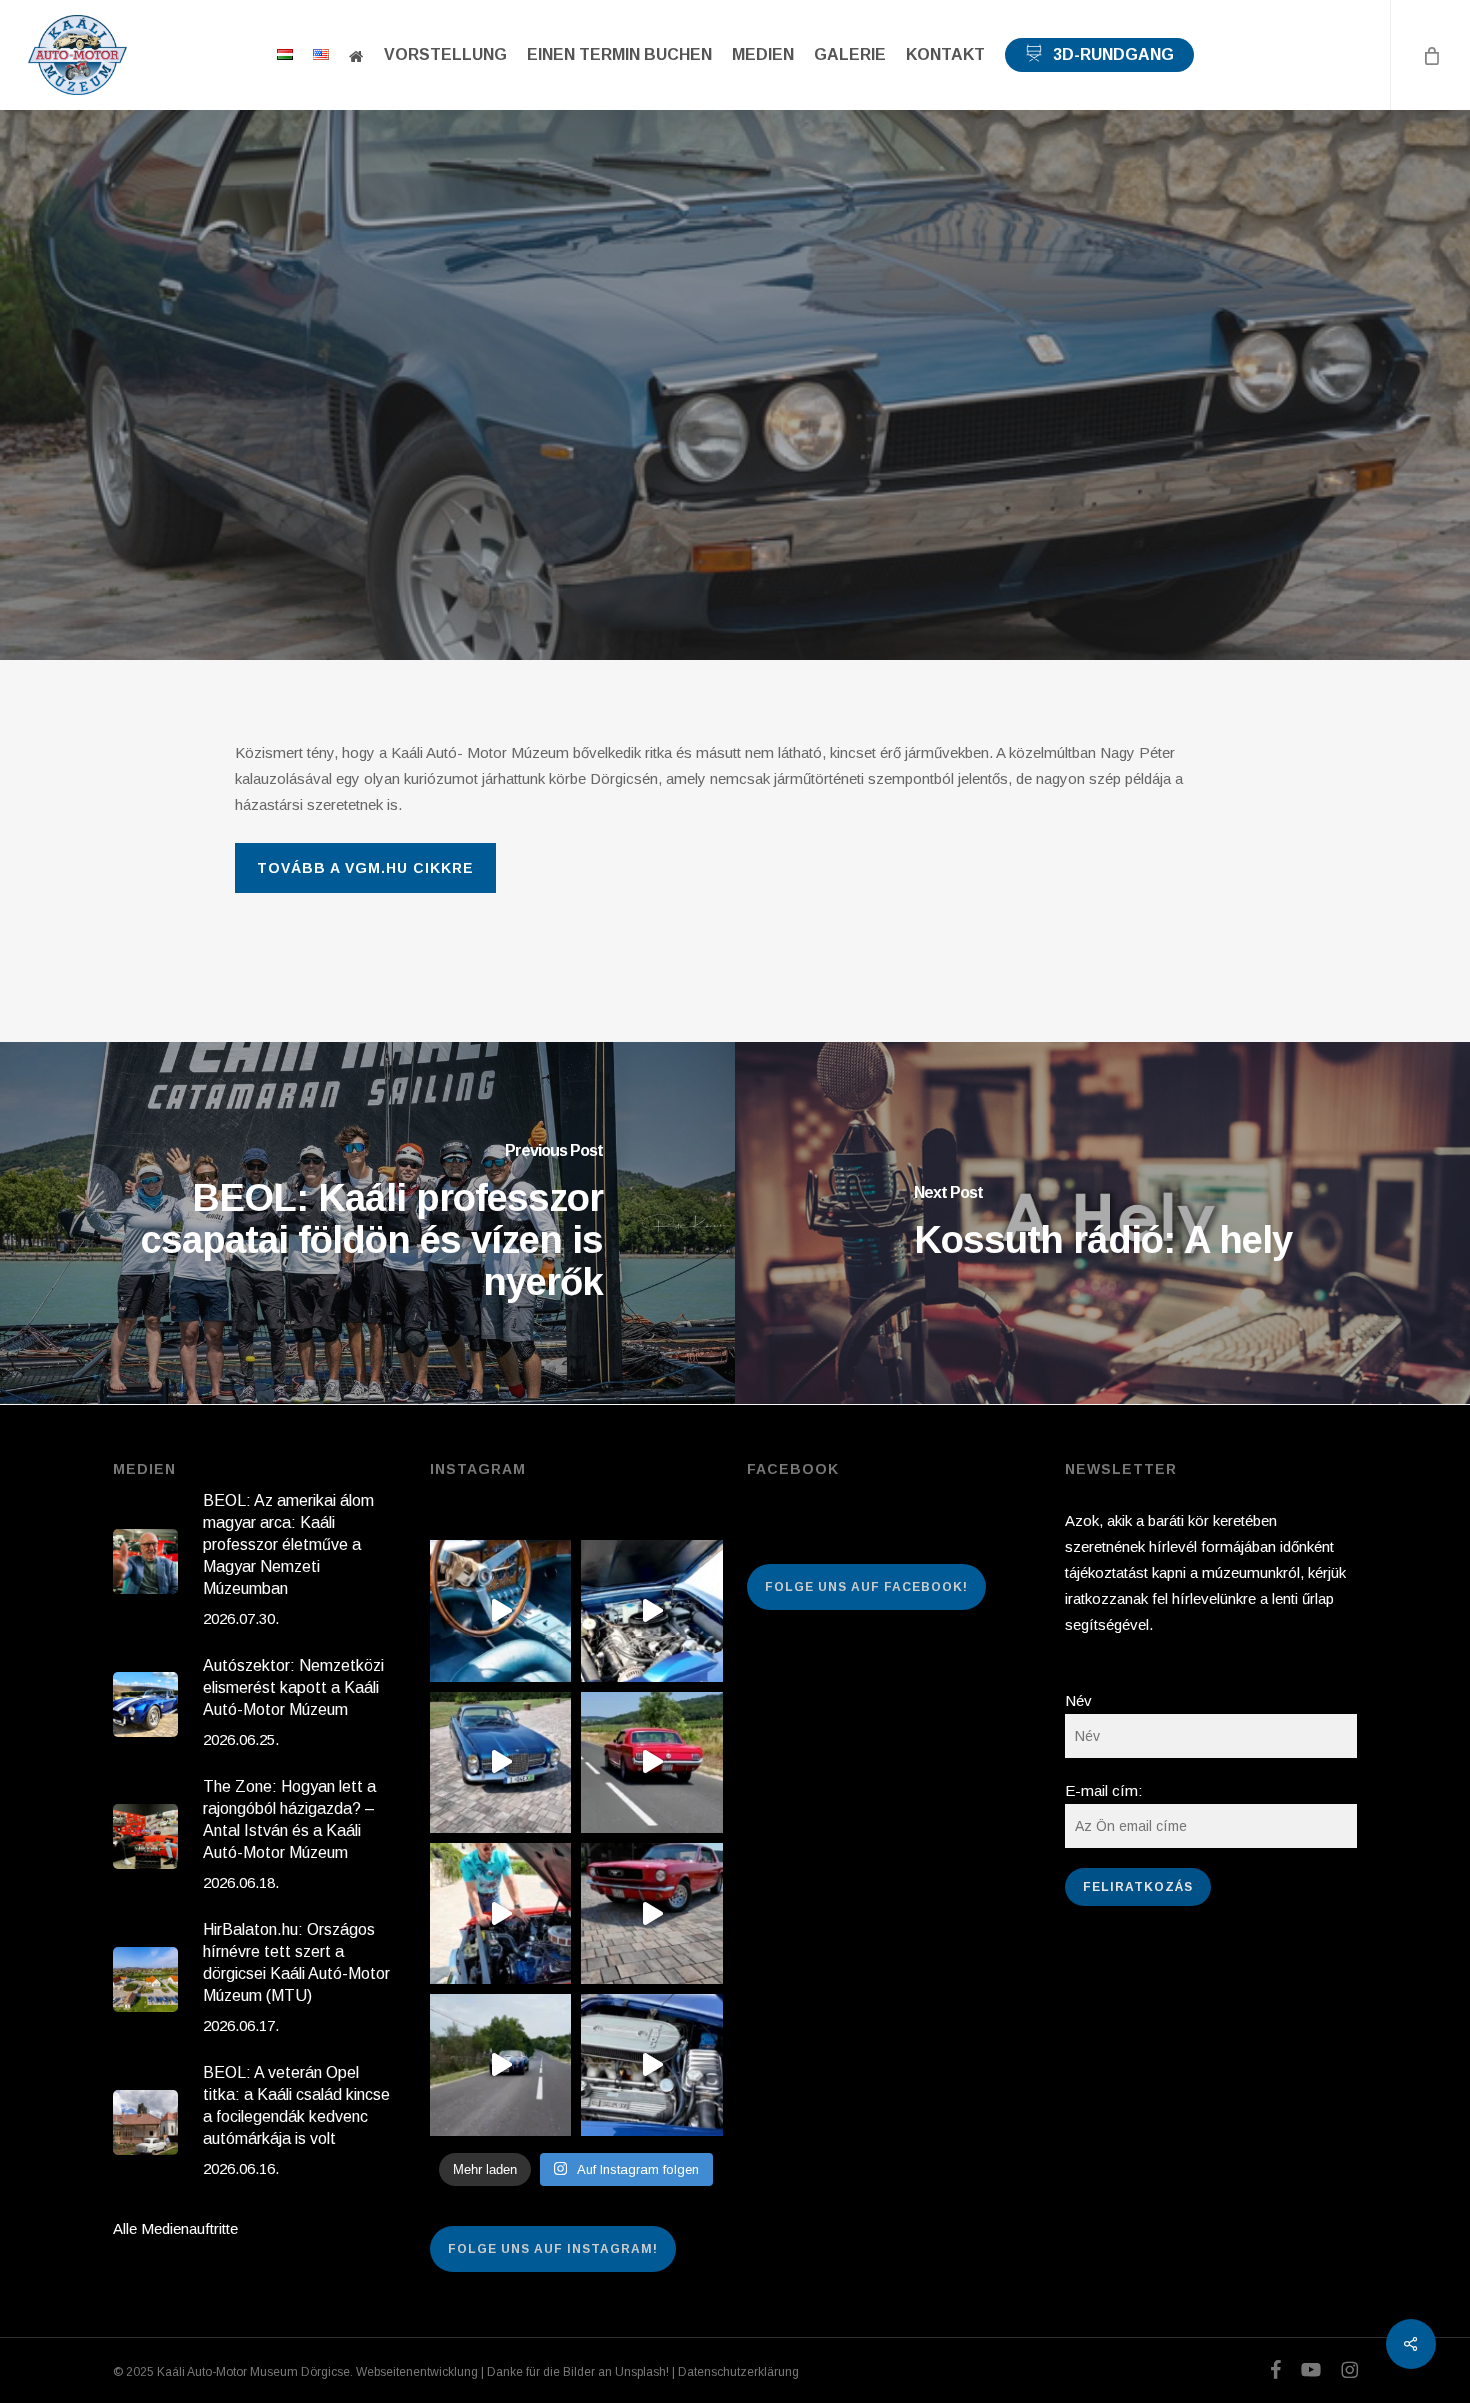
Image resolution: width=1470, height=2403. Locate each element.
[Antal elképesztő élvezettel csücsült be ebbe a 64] (651, 1762)
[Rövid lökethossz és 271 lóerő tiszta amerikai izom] (500, 1913)
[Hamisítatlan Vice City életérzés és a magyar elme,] (651, 1913)
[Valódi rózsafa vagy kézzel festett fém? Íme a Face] (500, 1610)
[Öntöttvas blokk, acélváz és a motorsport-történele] (651, 2064)
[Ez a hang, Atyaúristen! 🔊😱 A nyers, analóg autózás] (500, 2064)
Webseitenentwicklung (417, 2372)
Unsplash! (642, 2372)
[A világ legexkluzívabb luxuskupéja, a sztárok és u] (500, 1762)
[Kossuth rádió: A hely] (1102, 1223)
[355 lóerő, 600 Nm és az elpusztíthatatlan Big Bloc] (651, 1610)
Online (734, 428)
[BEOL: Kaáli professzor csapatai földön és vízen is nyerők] (367, 1223)
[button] (365, 868)
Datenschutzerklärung (738, 2372)
